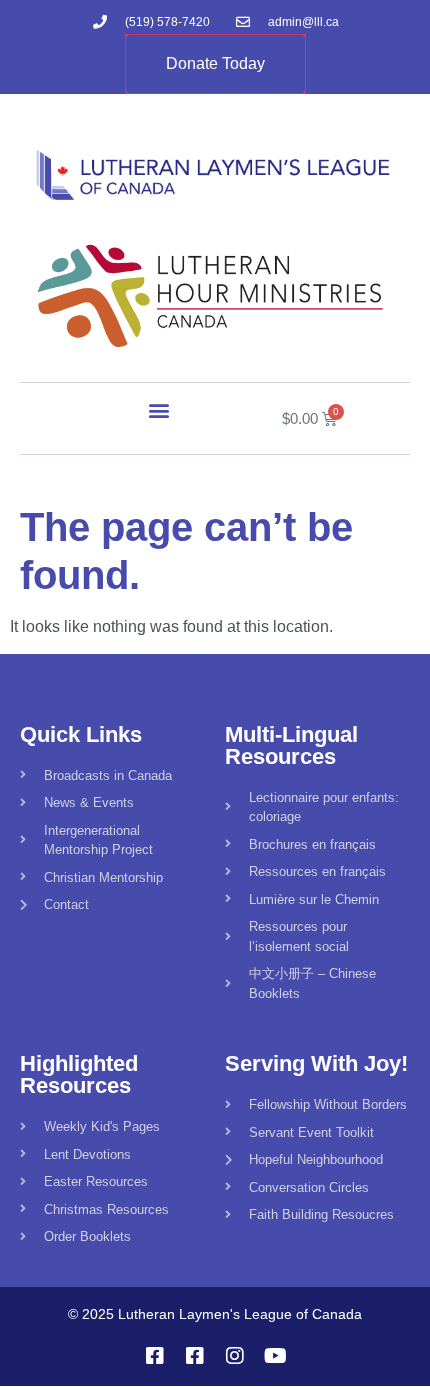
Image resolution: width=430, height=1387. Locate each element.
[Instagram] (235, 1356)
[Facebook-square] (155, 1356)
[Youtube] (275, 1356)
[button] (159, 409)
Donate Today (215, 63)
